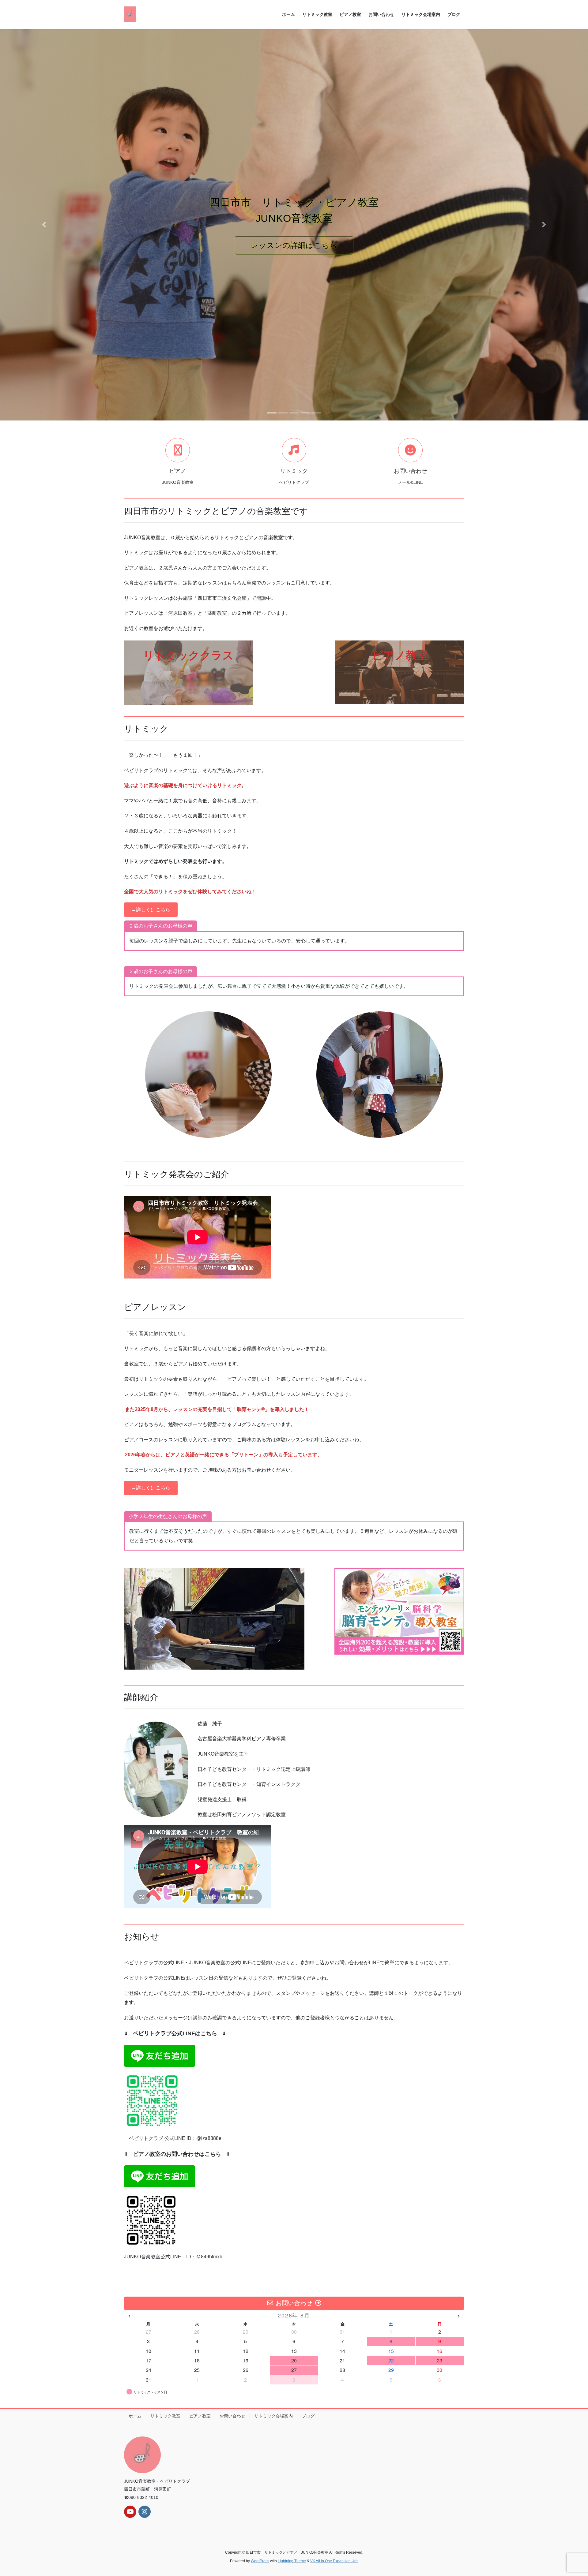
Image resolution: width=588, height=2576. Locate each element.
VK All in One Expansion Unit (334, 2561)
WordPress (260, 2561)
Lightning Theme (292, 2561)
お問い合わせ (232, 2416)
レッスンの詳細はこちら (405, 245)
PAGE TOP (569, 2493)
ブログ (308, 2416)
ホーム (135, 2416)
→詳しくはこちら (151, 910)
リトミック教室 (165, 2416)
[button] (44, 225)
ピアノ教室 (200, 2416)
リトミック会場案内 (273, 2416)
